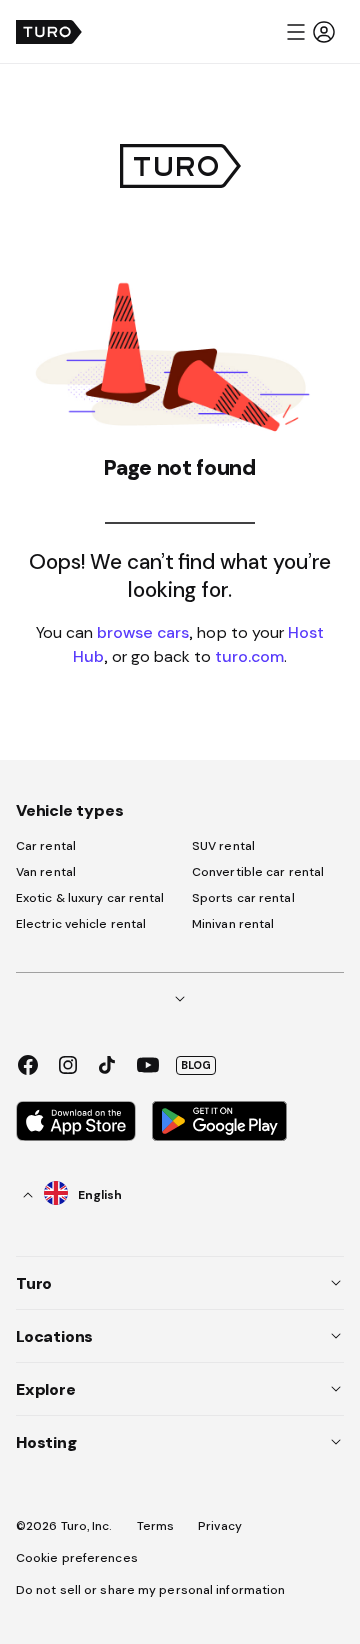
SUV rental (223, 846)
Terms (156, 1526)
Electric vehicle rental (81, 924)
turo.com (249, 656)
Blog (196, 1065)
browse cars (143, 632)
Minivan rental (233, 924)
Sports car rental (243, 898)
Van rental (46, 872)
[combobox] (73, 1194)
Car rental (46, 846)
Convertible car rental (258, 872)
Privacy (220, 1526)
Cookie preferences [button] (77, 1558)
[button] (310, 32)
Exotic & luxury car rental (90, 898)
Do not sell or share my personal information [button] (150, 1590)
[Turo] (49, 32)
